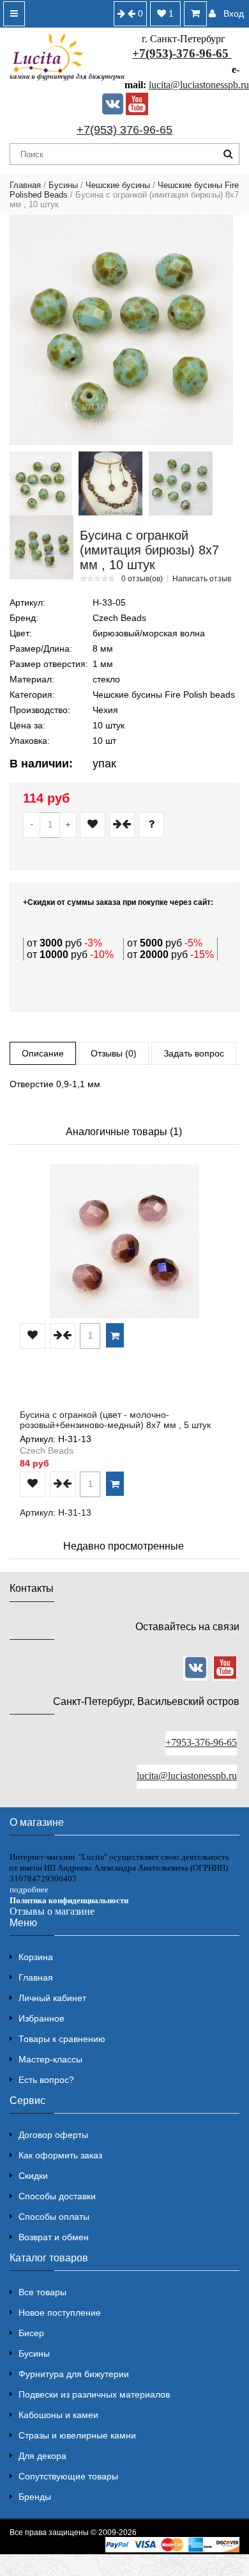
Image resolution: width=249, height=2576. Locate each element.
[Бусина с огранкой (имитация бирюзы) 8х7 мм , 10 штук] (121, 330)
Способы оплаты (54, 2217)
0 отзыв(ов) (142, 579)
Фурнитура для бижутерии (74, 2374)
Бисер (31, 2333)
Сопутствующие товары (68, 2476)
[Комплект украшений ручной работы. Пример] (110, 483)
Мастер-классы (50, 2059)
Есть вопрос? (46, 2080)
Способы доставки (57, 2196)
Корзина (36, 1957)
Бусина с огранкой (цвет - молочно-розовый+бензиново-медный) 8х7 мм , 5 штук (115, 1420)
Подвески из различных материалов (94, 2394)
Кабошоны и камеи (58, 2415)
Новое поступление (60, 2313)
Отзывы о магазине (52, 1911)
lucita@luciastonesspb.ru (199, 85)
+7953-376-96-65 (201, 1742)
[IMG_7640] (41, 483)
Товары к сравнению (62, 2039)
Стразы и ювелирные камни (77, 2435)
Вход (234, 13)
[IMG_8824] (181, 483)
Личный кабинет (52, 1998)
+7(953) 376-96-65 (124, 130)
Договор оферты (53, 2135)
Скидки (33, 2176)
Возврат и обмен (54, 2237)
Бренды (35, 2497)
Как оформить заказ (60, 2155)
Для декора (42, 2456)
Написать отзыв (202, 579)
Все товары (42, 2292)
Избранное (41, 2018)
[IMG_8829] (41, 547)
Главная (25, 185)
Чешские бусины (118, 185)
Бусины (63, 185)
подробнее (29, 1889)
